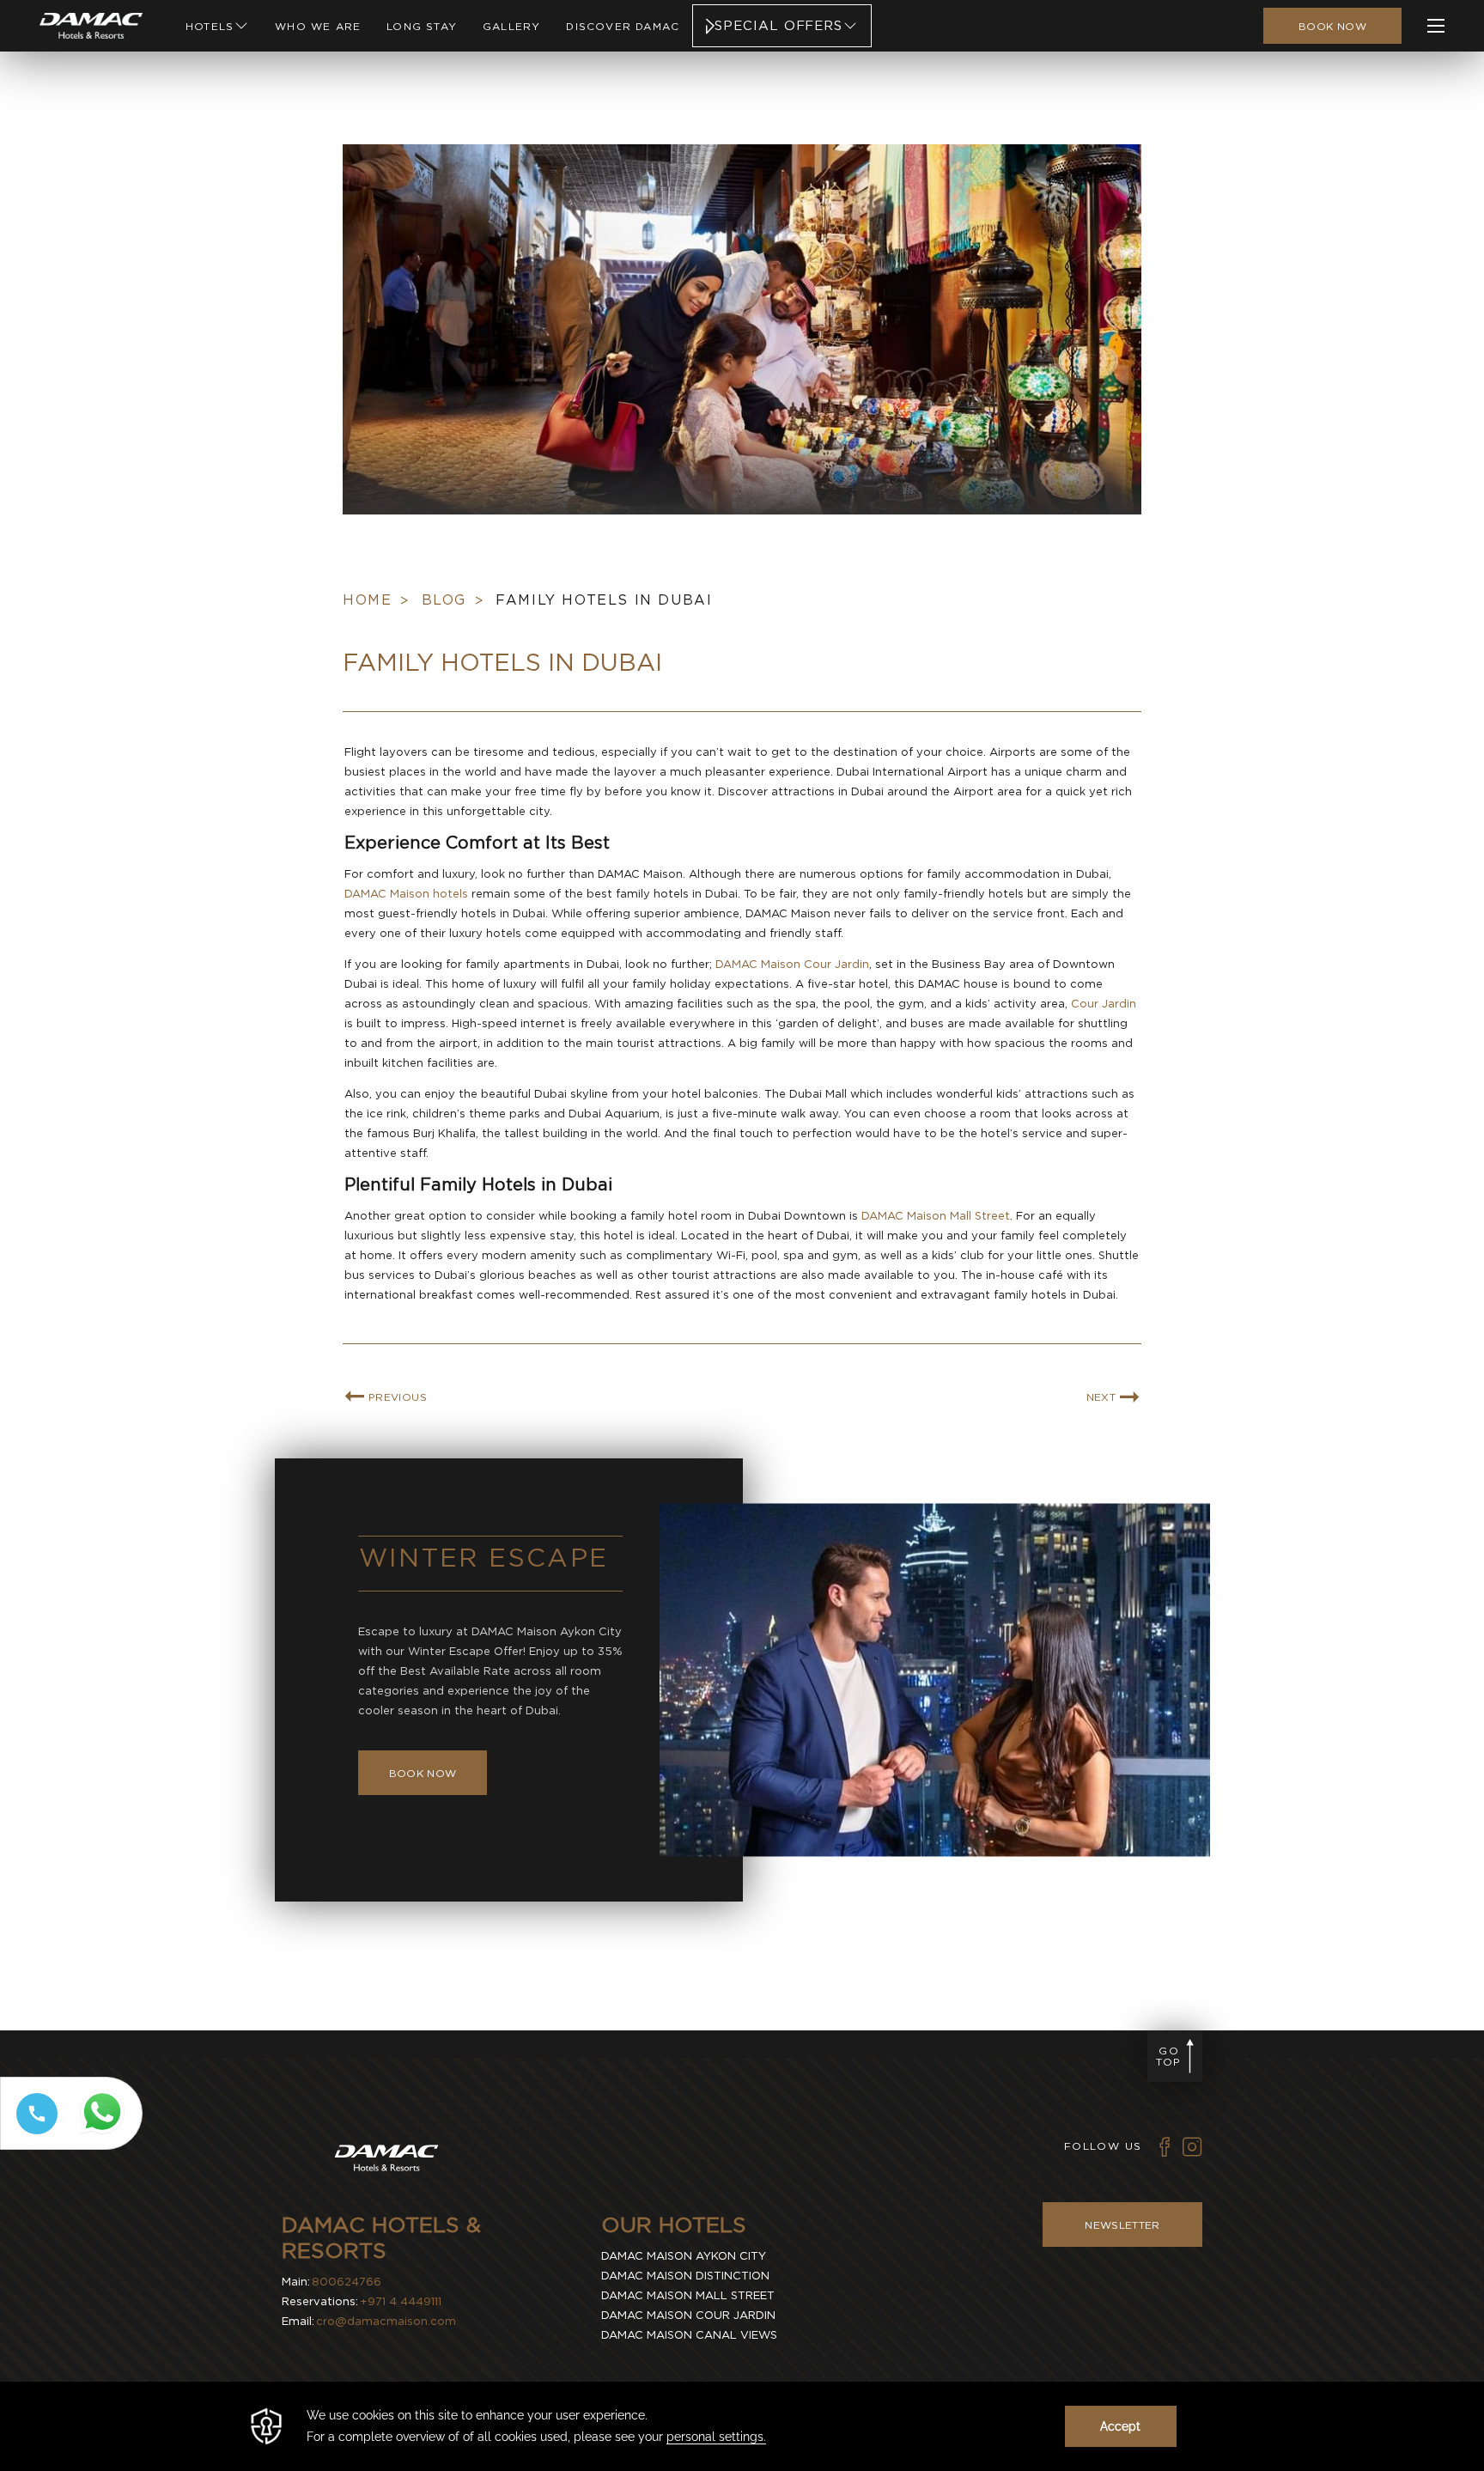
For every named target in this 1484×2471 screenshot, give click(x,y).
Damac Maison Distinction (685, 2276)
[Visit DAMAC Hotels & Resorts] (386, 2161)
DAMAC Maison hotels (406, 894)
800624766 (347, 2282)
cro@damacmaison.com (386, 2321)
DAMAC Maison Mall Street (936, 1216)
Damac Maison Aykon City (684, 2256)
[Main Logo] (91, 26)
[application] (742, 2426)
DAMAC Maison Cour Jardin (792, 964)
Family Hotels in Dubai (604, 600)
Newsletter (1122, 2225)
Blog (444, 600)
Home (367, 600)
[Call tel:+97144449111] (33, 2134)
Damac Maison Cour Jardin (688, 2315)
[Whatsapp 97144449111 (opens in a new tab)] (106, 2135)
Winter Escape (484, 1557)
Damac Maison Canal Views (689, 2335)
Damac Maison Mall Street (688, 2295)
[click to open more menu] (1436, 26)
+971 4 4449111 (401, 2301)
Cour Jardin (1104, 1004)
